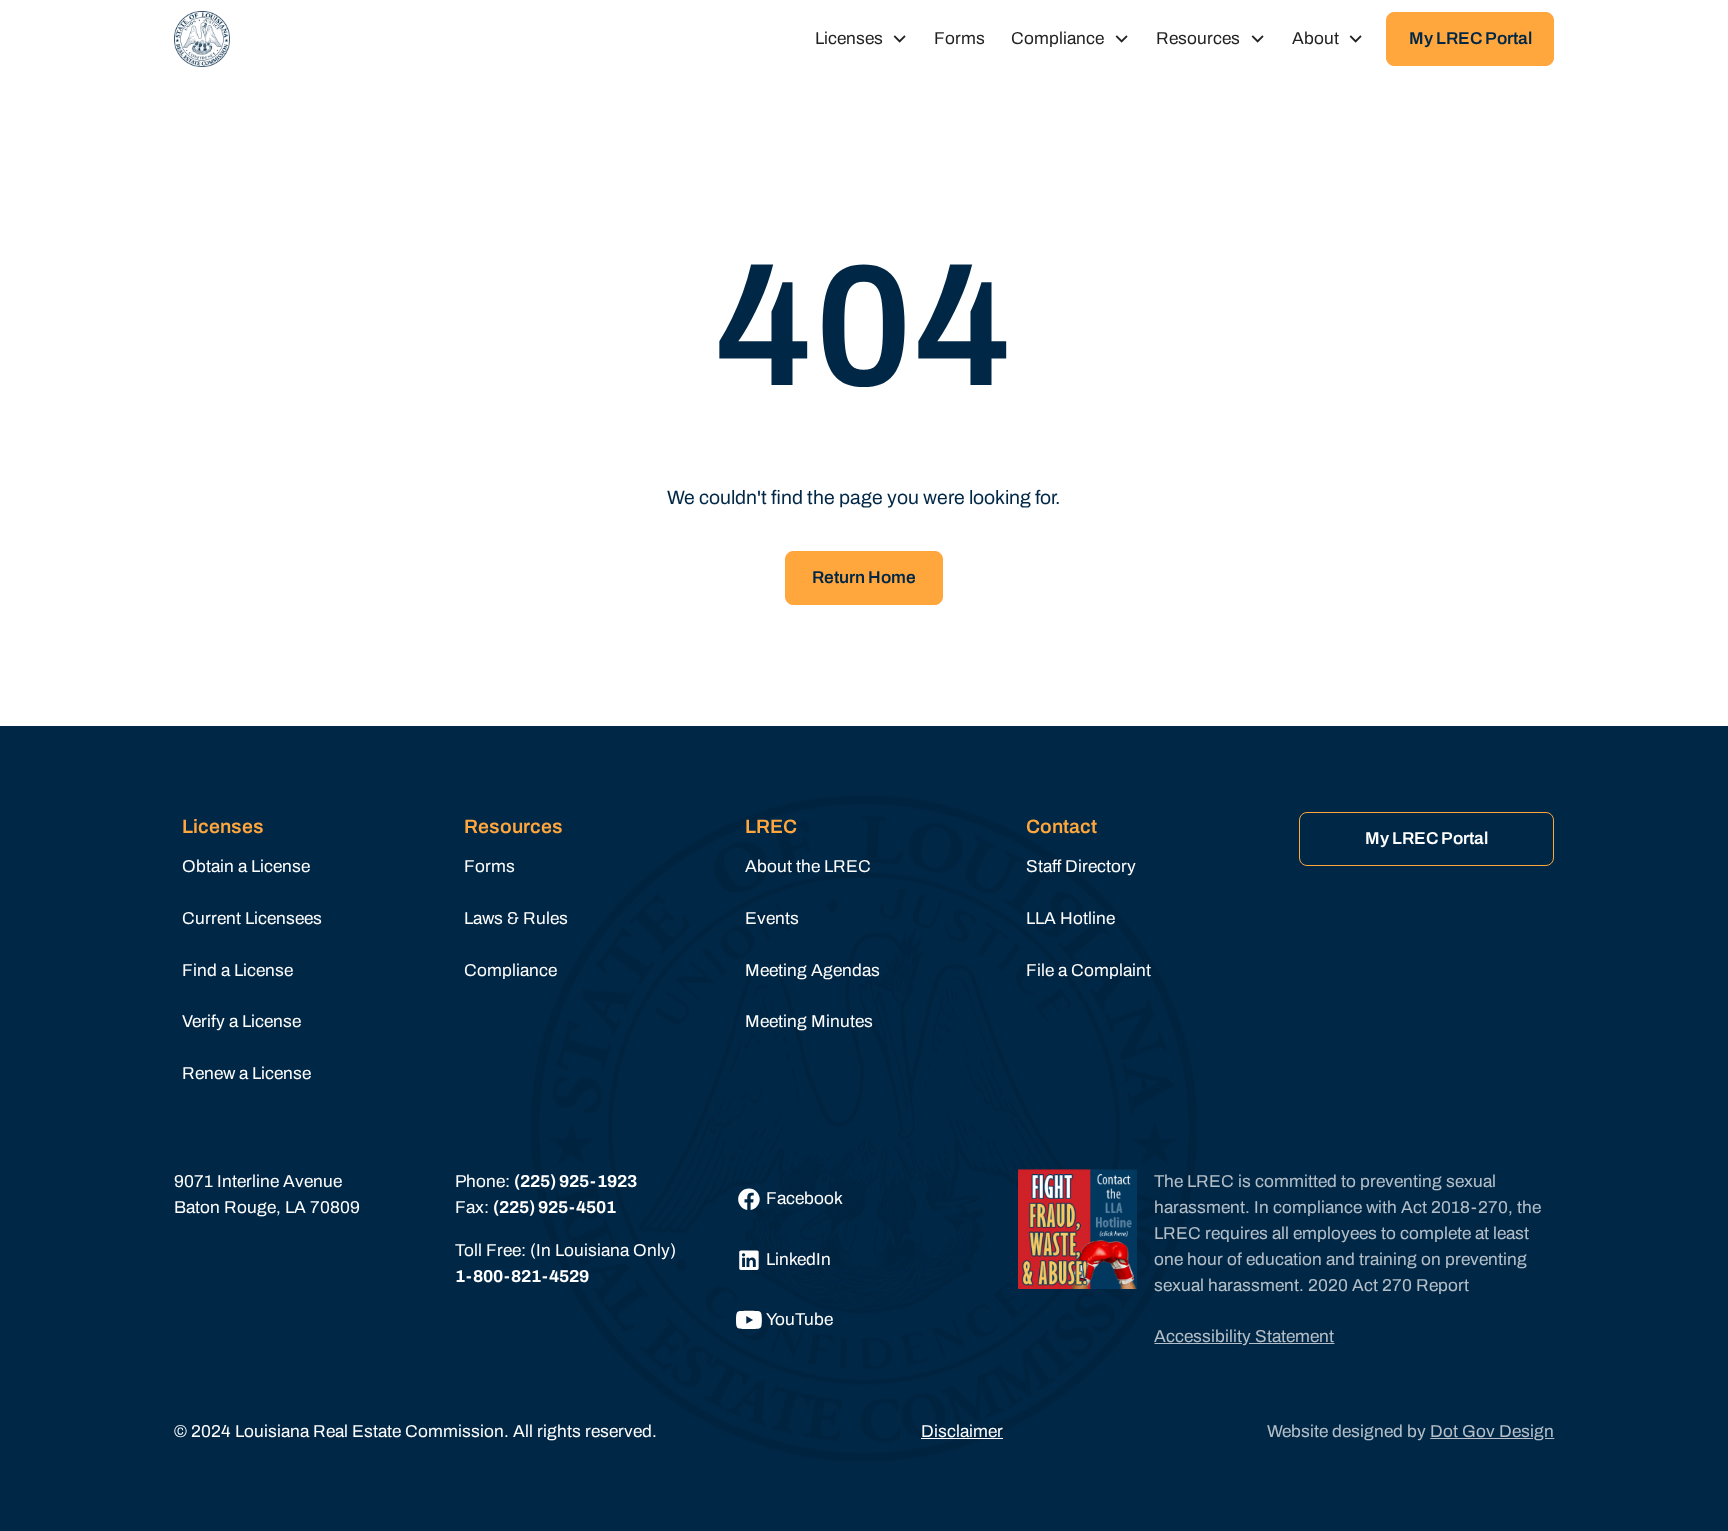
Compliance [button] (510, 970)
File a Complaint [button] (1088, 970)
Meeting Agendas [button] (812, 970)
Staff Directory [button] (1081, 866)
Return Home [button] (864, 577)
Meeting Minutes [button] (809, 1021)
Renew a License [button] (246, 1073)
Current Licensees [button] (252, 918)
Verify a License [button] (241, 1021)
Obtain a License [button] (246, 866)
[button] (202, 39)
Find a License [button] (237, 970)
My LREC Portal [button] (1470, 38)
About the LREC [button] (808, 866)
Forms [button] (959, 38)
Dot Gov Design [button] (1492, 1431)
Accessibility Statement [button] (1244, 1336)
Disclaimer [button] (962, 1431)
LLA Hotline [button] (1070, 918)
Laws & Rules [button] (516, 918)
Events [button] (772, 918)
